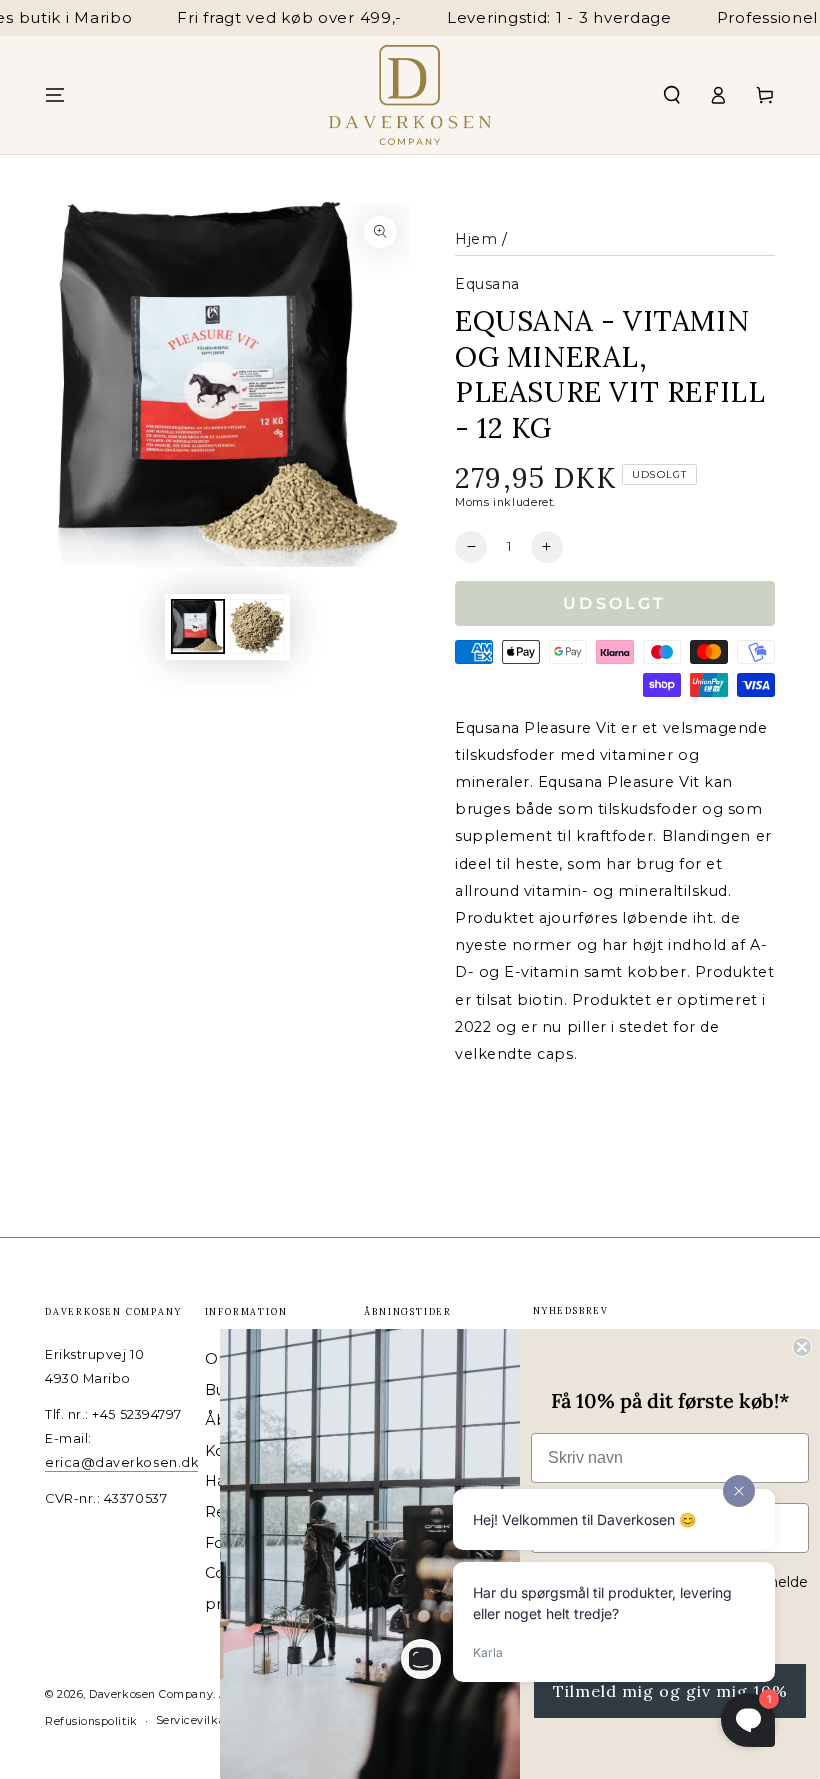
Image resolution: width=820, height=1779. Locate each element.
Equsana (487, 284)
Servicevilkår (193, 1720)
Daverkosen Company (151, 1694)
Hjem (476, 239)
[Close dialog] (802, 1347)
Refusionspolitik (91, 1721)
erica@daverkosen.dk (121, 1462)
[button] (671, 95)
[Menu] (55, 95)
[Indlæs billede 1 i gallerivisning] (198, 626)
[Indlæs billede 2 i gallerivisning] (257, 626)
